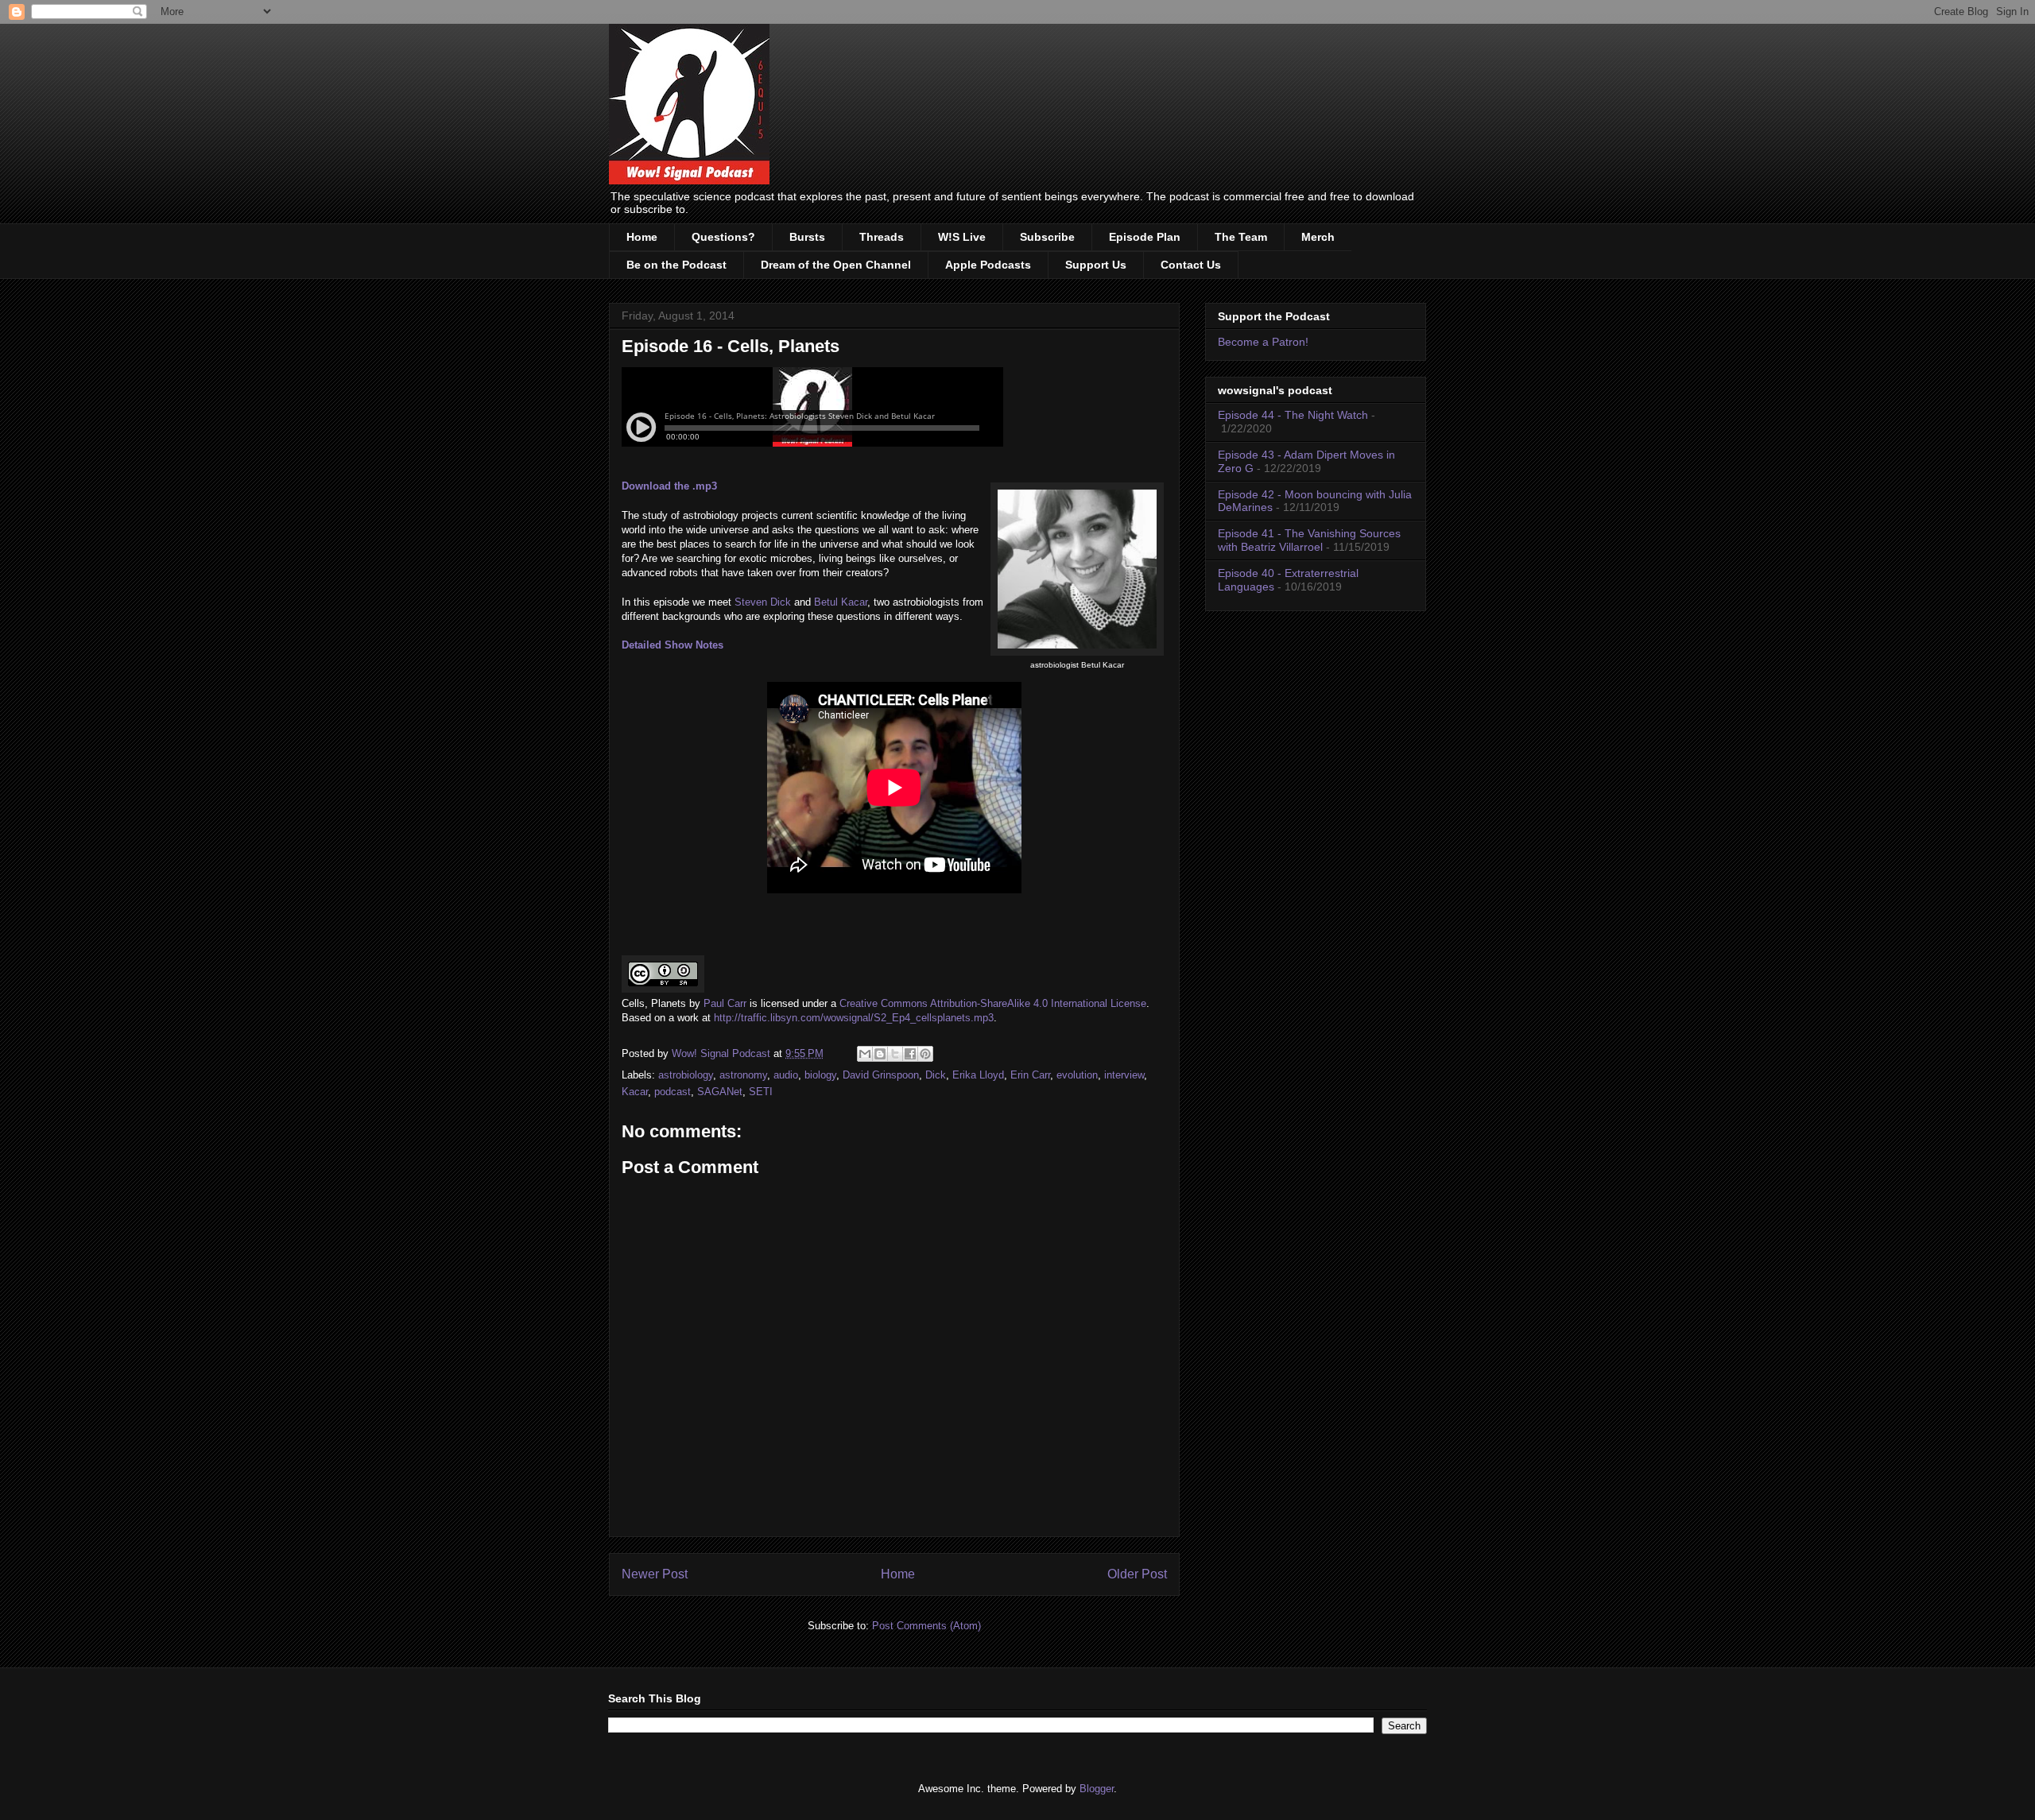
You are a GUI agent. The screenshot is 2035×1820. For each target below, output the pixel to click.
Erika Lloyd (978, 1075)
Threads (882, 237)
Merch (1318, 237)
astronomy (743, 1075)
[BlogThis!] (880, 1054)
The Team (1241, 237)
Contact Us (1191, 265)
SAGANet (720, 1092)
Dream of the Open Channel (836, 265)
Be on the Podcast (676, 265)
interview (1124, 1075)
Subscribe (1047, 237)
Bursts (807, 237)
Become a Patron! (1263, 342)
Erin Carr (1030, 1075)
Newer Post (655, 1574)
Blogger (1097, 1789)
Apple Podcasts (988, 265)
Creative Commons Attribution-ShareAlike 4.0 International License (993, 1003)
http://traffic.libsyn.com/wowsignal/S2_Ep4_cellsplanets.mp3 (854, 1018)
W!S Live (962, 237)
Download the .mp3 (669, 486)
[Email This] (865, 1054)
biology (820, 1075)
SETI (761, 1092)
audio (786, 1075)
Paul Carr (725, 1003)
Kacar (635, 1092)
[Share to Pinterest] (925, 1054)
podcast (673, 1092)
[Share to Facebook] (910, 1054)
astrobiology (686, 1075)
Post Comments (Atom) (926, 1626)
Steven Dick (763, 602)
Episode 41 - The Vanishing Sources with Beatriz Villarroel (1309, 540)
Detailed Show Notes (673, 645)
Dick (936, 1075)
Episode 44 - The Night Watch (1293, 415)
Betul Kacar (841, 602)
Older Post (1137, 1574)
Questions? (723, 237)
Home (642, 237)
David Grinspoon (881, 1075)
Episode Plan (1145, 237)
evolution (1077, 1075)
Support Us (1096, 265)
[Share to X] (895, 1054)
